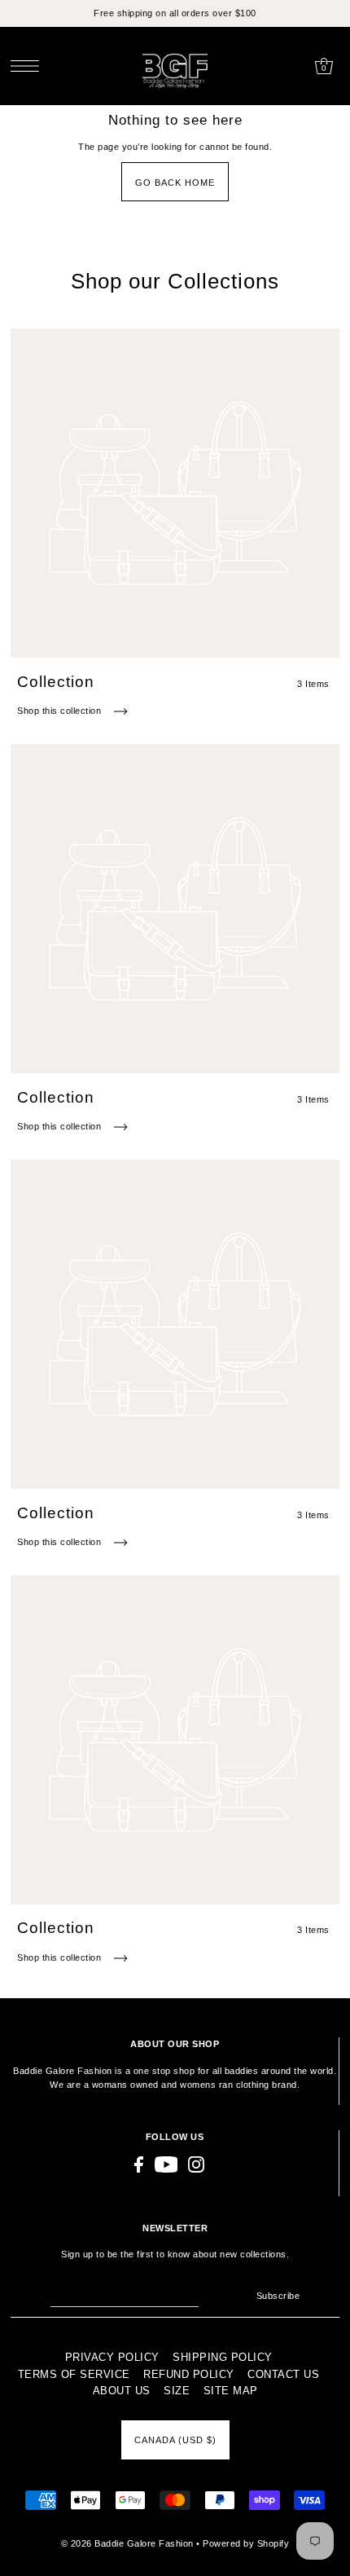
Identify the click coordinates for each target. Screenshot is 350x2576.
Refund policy (189, 2374)
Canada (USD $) (175, 2440)
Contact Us (283, 2374)
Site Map (231, 2391)
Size (177, 2391)
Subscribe (278, 2296)
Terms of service (74, 2374)
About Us (122, 2391)
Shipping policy (223, 2357)
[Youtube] (166, 2164)
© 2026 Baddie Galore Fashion (129, 2543)
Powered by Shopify (246, 2543)
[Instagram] (196, 2164)
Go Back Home (175, 183)
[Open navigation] (29, 66)
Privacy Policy (112, 2357)
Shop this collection (61, 711)
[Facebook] (139, 2164)
